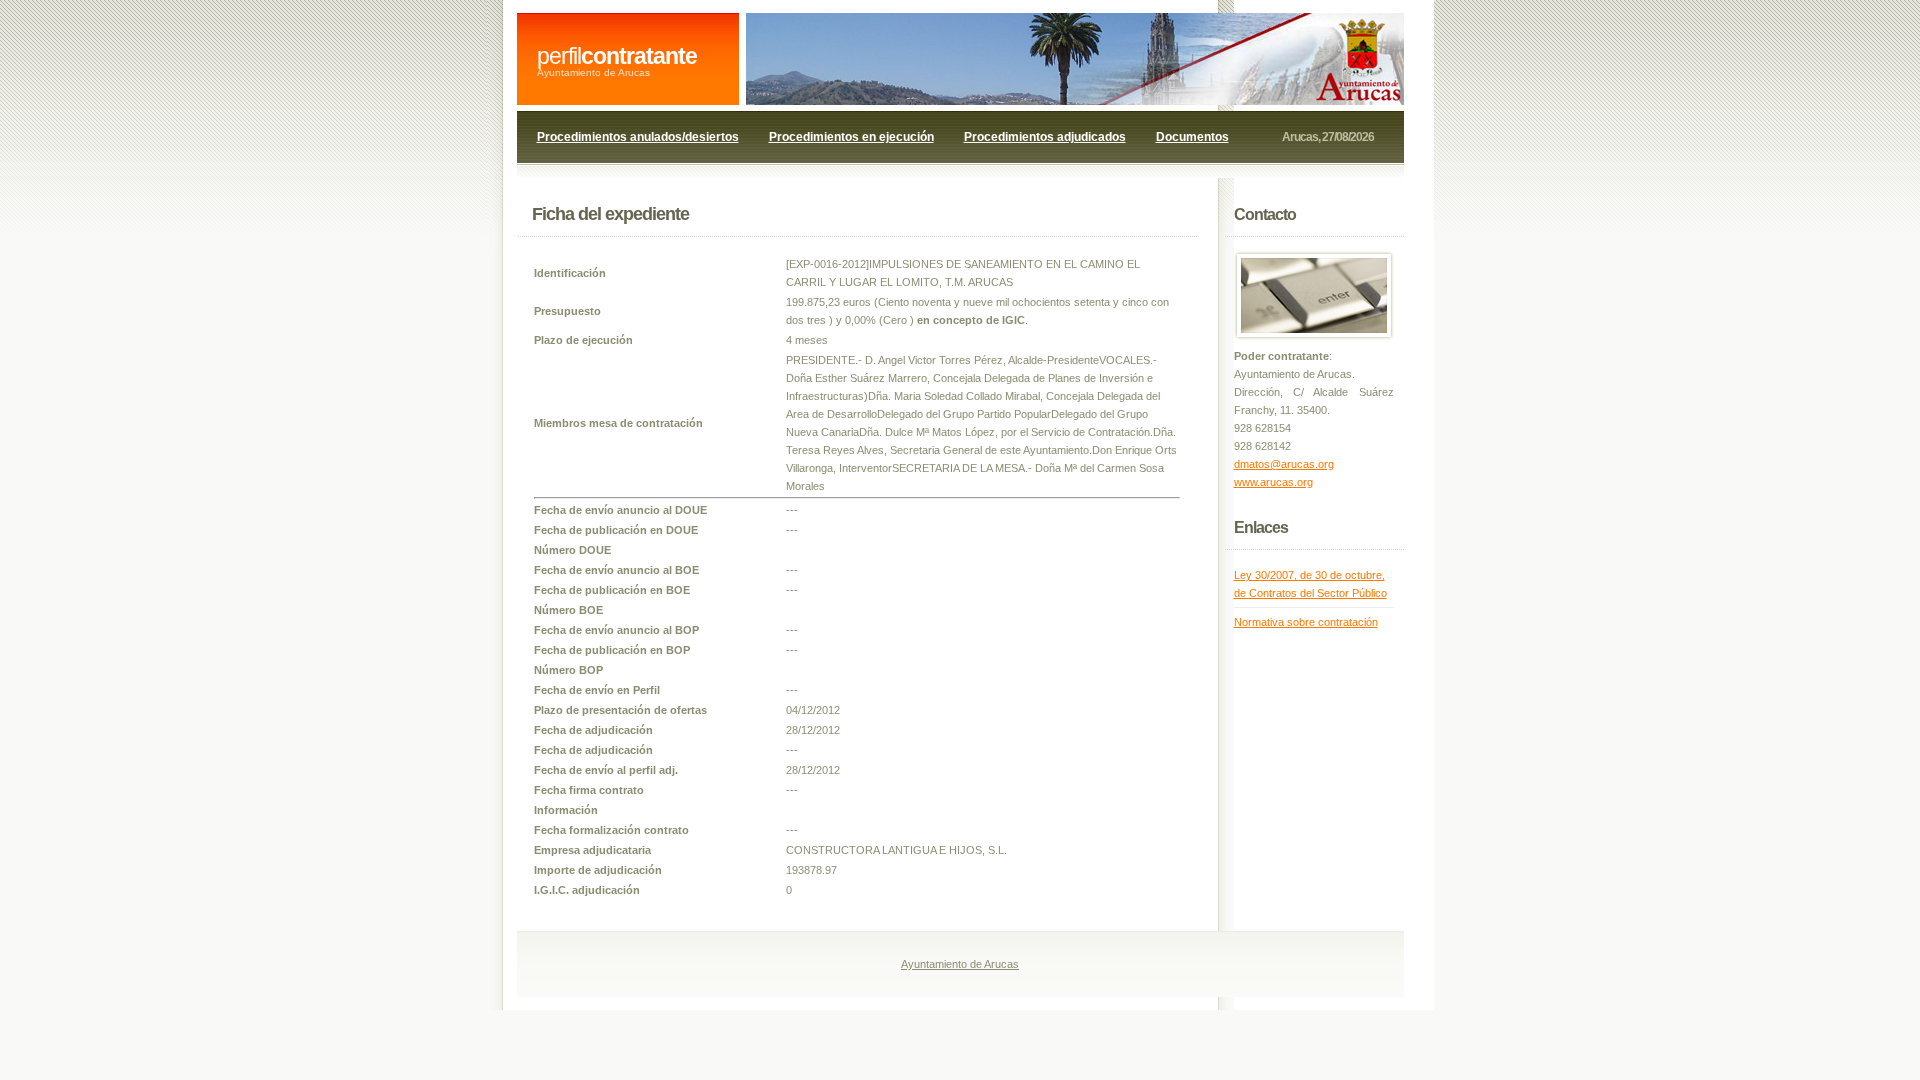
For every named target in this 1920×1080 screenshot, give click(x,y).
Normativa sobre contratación (1306, 622)
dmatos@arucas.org (1284, 464)
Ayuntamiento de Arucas (960, 964)
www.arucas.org (1273, 482)
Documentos (1192, 137)
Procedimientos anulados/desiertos (638, 137)
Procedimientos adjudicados (1045, 137)
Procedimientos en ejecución (851, 137)
